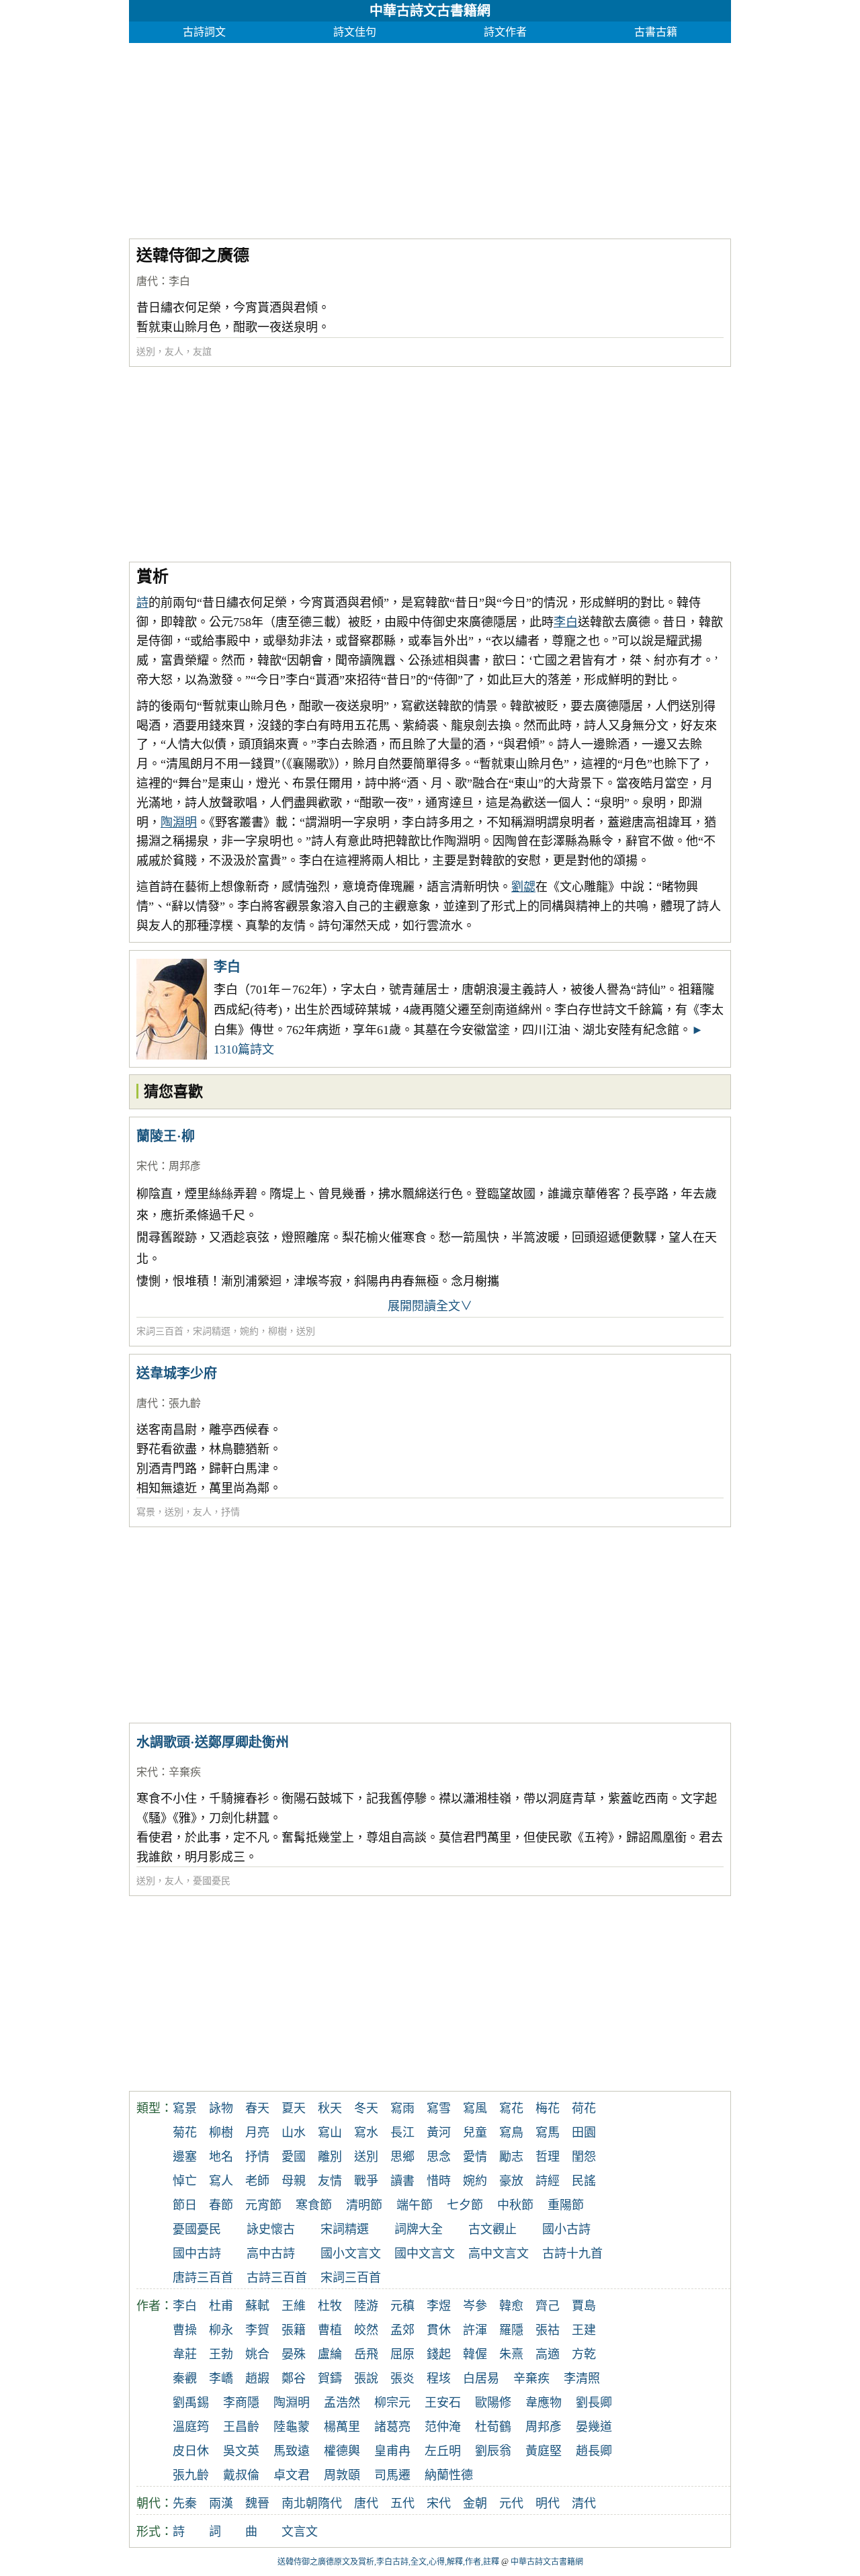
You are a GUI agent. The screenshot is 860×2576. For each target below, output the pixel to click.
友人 (174, 352)
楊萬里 (342, 2427)
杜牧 (330, 2306)
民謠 (584, 2181)
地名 (221, 2157)
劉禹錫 (191, 2403)
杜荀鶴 (493, 2427)
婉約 (249, 1331)
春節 (221, 2205)
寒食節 (314, 2205)
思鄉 (402, 2157)
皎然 (366, 2330)
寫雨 (402, 2108)
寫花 (511, 2108)
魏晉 (257, 2503)
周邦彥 (185, 1166)
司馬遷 (392, 2475)
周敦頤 (342, 2475)
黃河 (439, 2133)
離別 (330, 2157)
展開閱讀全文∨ (430, 1306)
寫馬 (548, 2133)
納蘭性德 (449, 2475)
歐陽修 (493, 2403)
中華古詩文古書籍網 (430, 11)
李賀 (257, 2330)
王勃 (221, 2354)
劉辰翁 (493, 2451)
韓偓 (475, 2354)
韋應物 (544, 2403)
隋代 (330, 2503)
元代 (511, 2503)
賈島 (584, 2306)
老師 (257, 2181)
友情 (330, 2181)
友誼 (202, 352)
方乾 (584, 2354)
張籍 (294, 2330)
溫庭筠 (191, 2427)
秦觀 (185, 2378)
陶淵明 (179, 822)
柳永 (221, 2330)
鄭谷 (294, 2378)
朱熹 (511, 2354)
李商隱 (241, 2403)
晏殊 (294, 2354)
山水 (294, 2133)
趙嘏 (257, 2378)
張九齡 (185, 1403)
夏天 (294, 2108)
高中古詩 (271, 2253)
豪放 (511, 2181)
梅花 (548, 2108)
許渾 (475, 2330)
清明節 (364, 2205)
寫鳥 (511, 2133)
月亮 (257, 2133)
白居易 (481, 2378)
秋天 (330, 2108)
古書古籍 (656, 32)
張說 (366, 2378)
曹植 (330, 2330)
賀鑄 (330, 2378)
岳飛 (366, 2354)
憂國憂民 (212, 1881)
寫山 (330, 2133)
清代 (584, 2503)
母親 (294, 2181)
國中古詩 (197, 2253)
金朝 (475, 2503)
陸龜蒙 (292, 2427)
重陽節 (566, 2205)
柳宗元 (392, 2403)
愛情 (475, 2157)
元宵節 (263, 2205)
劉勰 (523, 887)
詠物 (221, 2108)
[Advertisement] (430, 137)
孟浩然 (342, 2403)
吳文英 (241, 2451)
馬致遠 (292, 2451)
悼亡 (185, 2181)
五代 (402, 2503)
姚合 (257, 2354)
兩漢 (221, 2503)
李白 (179, 281)
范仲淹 (443, 2427)
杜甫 (221, 2306)
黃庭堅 (544, 2451)
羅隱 (511, 2330)
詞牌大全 (419, 2229)
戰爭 (366, 2181)
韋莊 (185, 2354)
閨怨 (584, 2157)
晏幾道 (594, 2427)
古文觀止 (492, 2229)
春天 (257, 2108)
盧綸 (330, 2354)
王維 (294, 2306)
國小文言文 (351, 2253)
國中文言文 (425, 2253)
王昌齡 (241, 2427)
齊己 (548, 2306)
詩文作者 (505, 32)
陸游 (366, 2306)
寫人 (221, 2181)
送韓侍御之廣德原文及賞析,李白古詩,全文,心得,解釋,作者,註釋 (388, 2562)
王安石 (443, 2403)
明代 (548, 2503)
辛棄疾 (185, 1772)
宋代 (147, 1166)
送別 (146, 352)
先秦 (185, 2503)
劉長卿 (594, 2403)
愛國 (294, 2157)
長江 (402, 2133)
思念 (439, 2157)
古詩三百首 (277, 2278)
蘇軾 (257, 2306)
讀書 (402, 2181)
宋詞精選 (212, 1331)
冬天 (366, 2108)
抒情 (230, 1512)
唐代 (147, 281)
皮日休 (191, 2451)
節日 (185, 2205)
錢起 (439, 2354)
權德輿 (342, 2451)
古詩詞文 (204, 32)
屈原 (402, 2354)
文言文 (300, 2532)
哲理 (548, 2157)
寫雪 (439, 2108)
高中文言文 (499, 2253)
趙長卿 (594, 2451)
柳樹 (277, 1331)
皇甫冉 (392, 2451)
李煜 (439, 2306)
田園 (584, 2133)
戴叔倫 (241, 2475)
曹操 (185, 2330)
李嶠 (221, 2378)
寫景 (146, 1512)
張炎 (402, 2378)
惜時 (439, 2181)
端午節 (415, 2205)
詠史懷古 (271, 2229)
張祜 (548, 2330)
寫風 (475, 2108)
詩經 (548, 2181)
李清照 (582, 2378)
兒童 (475, 2133)
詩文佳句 (355, 32)
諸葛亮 (392, 2427)
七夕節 (465, 2205)
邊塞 (185, 2157)
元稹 (402, 2306)
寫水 (366, 2133)
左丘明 (443, 2451)
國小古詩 (566, 2229)
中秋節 (515, 2205)
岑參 (475, 2306)
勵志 (511, 2157)
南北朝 (300, 2503)
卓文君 (292, 2475)
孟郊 (402, 2330)
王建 (584, 2330)
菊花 (185, 2133)
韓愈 (511, 2306)
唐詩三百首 (203, 2278)
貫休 (439, 2330)
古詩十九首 (572, 2253)
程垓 (439, 2378)
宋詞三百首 (160, 1331)
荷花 (584, 2108)
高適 (548, 2354)
